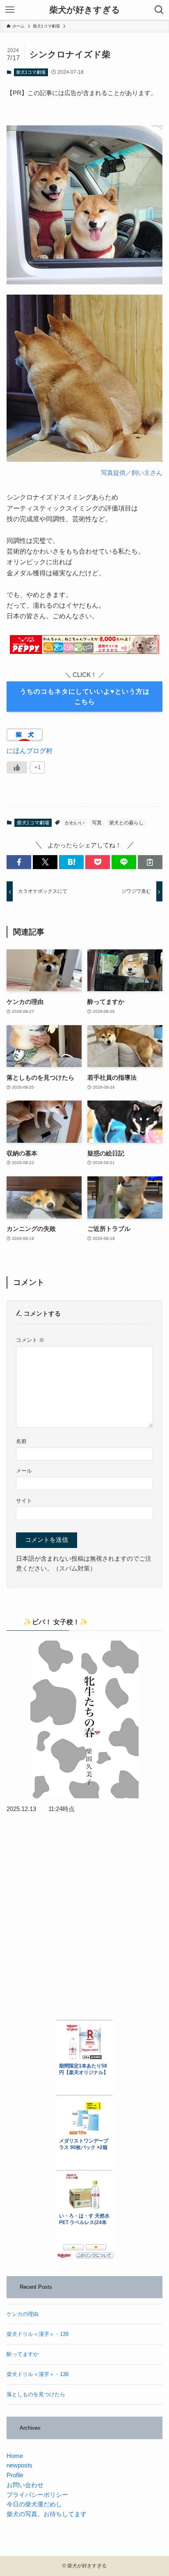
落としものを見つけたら (36, 2394)
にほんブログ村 (30, 751)
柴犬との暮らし (126, 823)
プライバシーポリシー (37, 2495)
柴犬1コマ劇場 (31, 72)
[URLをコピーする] (150, 862)
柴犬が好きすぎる (85, 10)
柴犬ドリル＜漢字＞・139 (38, 2334)
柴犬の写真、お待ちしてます (47, 2514)
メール (24, 1471)
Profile (15, 2475)
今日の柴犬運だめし (34, 2504)
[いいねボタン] (17, 767)
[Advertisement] (84, 1914)
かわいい (75, 823)
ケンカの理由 (23, 2314)
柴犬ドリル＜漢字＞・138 (38, 2374)
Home (15, 2456)
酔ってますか (23, 2354)
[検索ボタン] (159, 10)
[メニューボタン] (10, 10)
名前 (21, 1441)
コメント (30, 1340)
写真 (97, 823)
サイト (24, 1501)
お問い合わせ (25, 2485)
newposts (19, 2465)
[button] (19, 862)
